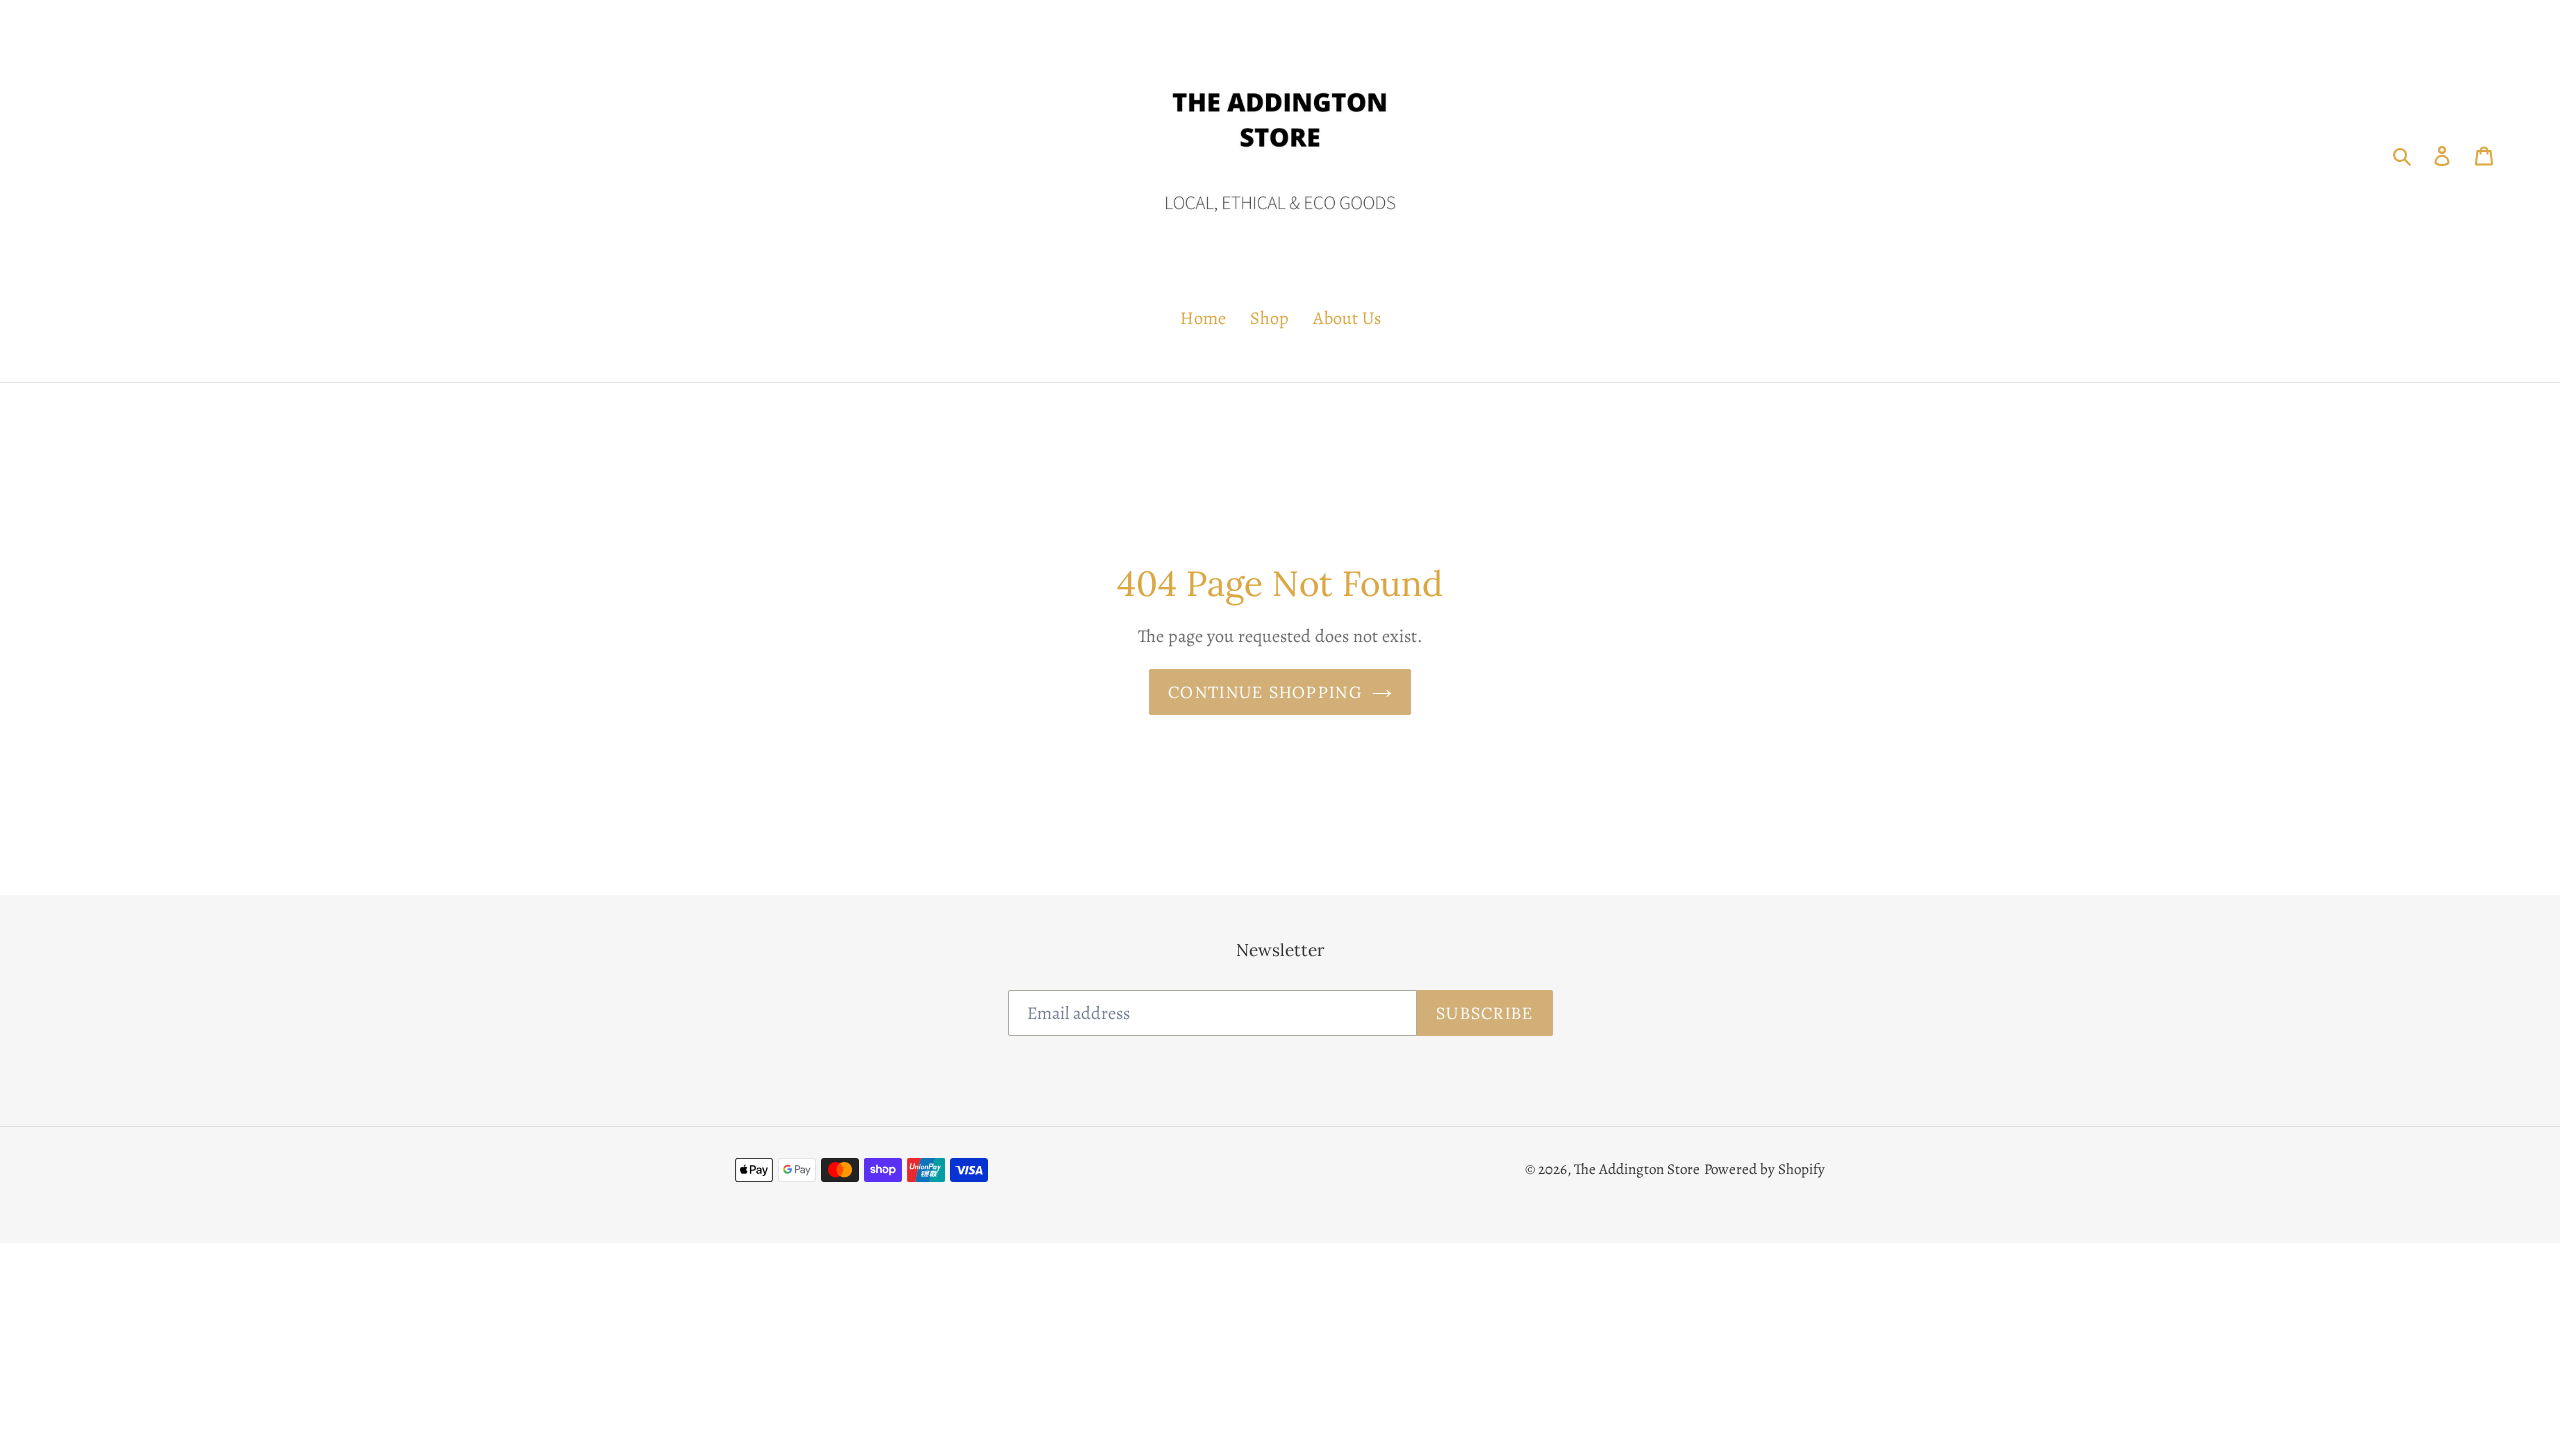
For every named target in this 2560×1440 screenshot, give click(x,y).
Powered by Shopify (1764, 1169)
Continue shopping (1265, 692)
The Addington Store (1637, 1169)
